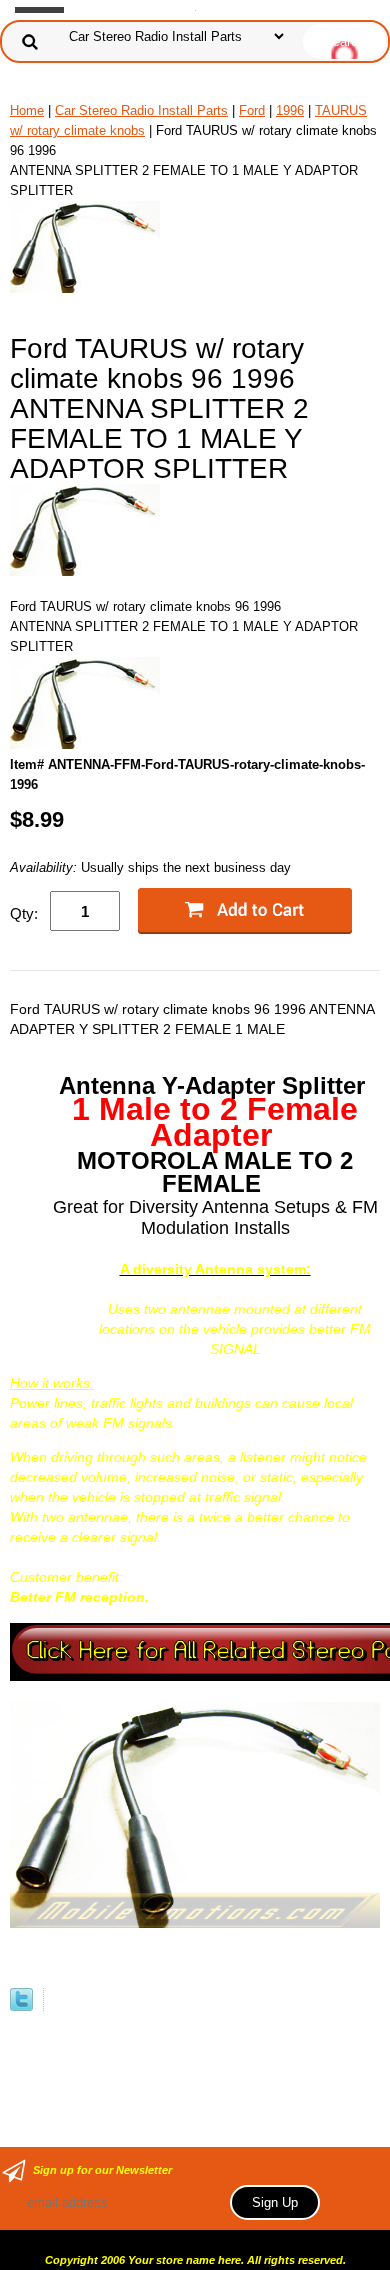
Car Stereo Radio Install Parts (141, 110)
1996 (290, 110)
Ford (252, 110)
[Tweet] (21, 2006)
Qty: (24, 913)
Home (27, 110)
